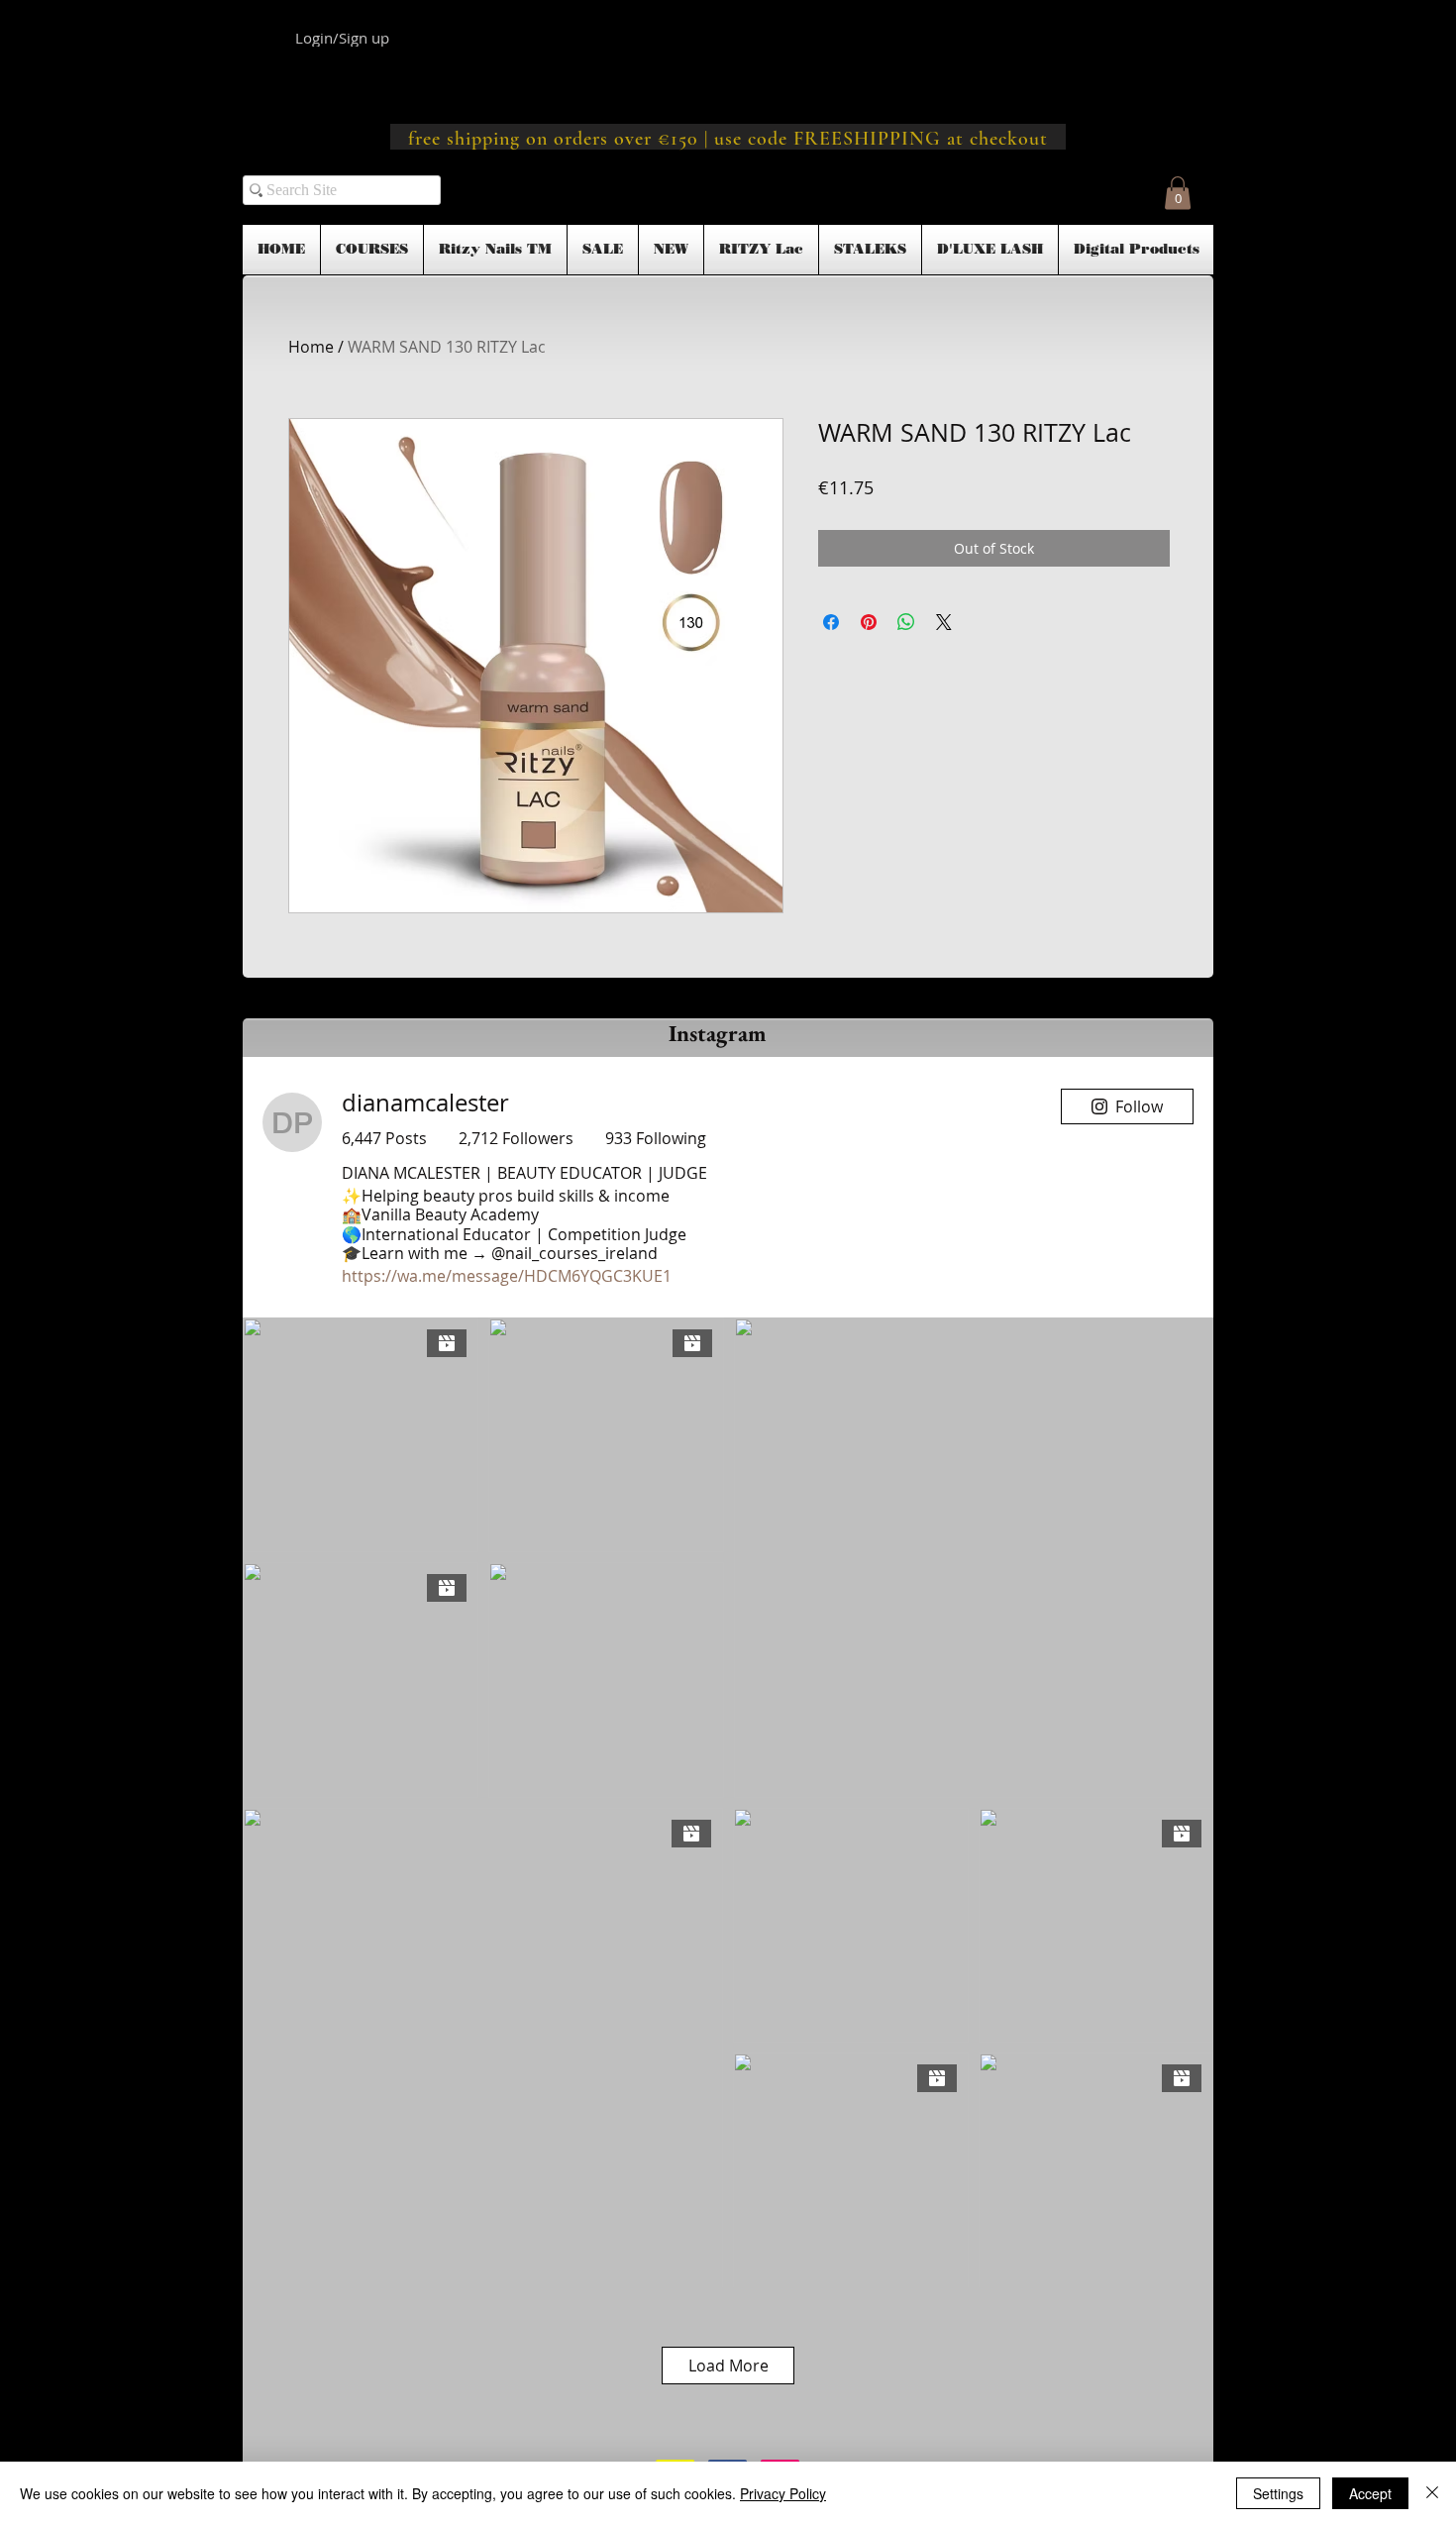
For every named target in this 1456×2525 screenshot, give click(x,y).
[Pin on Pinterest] (869, 622)
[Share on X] (944, 622)
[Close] (1432, 2493)
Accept (1370, 2493)
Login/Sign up (342, 38)
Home (311, 347)
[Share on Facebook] (831, 622)
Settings (1278, 2493)
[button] (1178, 193)
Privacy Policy (783, 2493)
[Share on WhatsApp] (906, 622)
